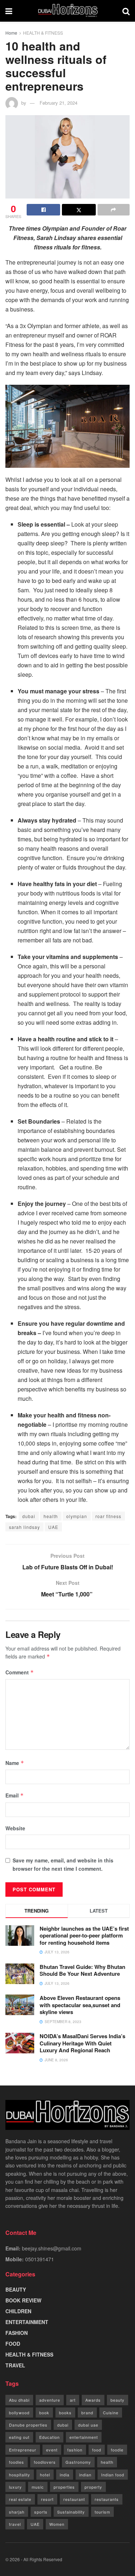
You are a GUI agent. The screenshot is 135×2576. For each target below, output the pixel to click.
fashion (75, 2450)
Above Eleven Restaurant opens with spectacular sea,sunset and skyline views (80, 2005)
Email (15, 1795)
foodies (17, 2462)
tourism (102, 2512)
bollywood (19, 2412)
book (44, 2412)
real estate (20, 2499)
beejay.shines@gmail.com (52, 2248)
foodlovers (45, 2462)
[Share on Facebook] (43, 210)
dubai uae (88, 2425)
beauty (118, 2400)
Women (57, 2524)
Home (11, 33)
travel (15, 2524)
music (38, 2487)
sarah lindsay (24, 1527)
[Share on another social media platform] (114, 210)
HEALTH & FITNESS (43, 33)
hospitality (20, 2475)
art (73, 2400)
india (65, 2475)
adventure (50, 2400)
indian (85, 2475)
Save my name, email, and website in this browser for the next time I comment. (63, 1864)
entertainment (84, 2437)
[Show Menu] (9, 11)
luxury (15, 2487)
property (93, 2487)
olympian (77, 1516)
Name (15, 1763)
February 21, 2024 (58, 103)
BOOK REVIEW (23, 2300)
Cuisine (111, 2412)
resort (47, 2499)
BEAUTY (16, 2289)
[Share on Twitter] (79, 210)
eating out (19, 2437)
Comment (20, 1672)
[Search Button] (126, 11)
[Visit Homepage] (67, 11)
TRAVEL (15, 2365)
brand (87, 2412)
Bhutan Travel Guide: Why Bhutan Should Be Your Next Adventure (82, 1970)
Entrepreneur (23, 2450)
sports (41, 2512)
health (51, 1516)
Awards (93, 2400)
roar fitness (108, 1516)
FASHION (17, 2333)
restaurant (74, 2499)
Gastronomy (78, 2462)
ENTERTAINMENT (27, 2322)
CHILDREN (18, 2311)
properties (64, 2487)
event (52, 2450)
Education (49, 2437)
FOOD (13, 2344)
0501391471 (40, 2259)
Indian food (113, 2475)
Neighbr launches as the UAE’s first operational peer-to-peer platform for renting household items (84, 1936)
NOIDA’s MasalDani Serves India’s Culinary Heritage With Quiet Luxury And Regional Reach (82, 2043)
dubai (29, 1516)
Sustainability (71, 2512)
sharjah (17, 2512)
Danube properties (28, 2425)
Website (15, 1828)
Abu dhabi (19, 2400)
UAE (53, 1527)
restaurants (107, 2499)
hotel (45, 2475)
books (65, 2412)
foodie (117, 2450)
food (97, 2450)
